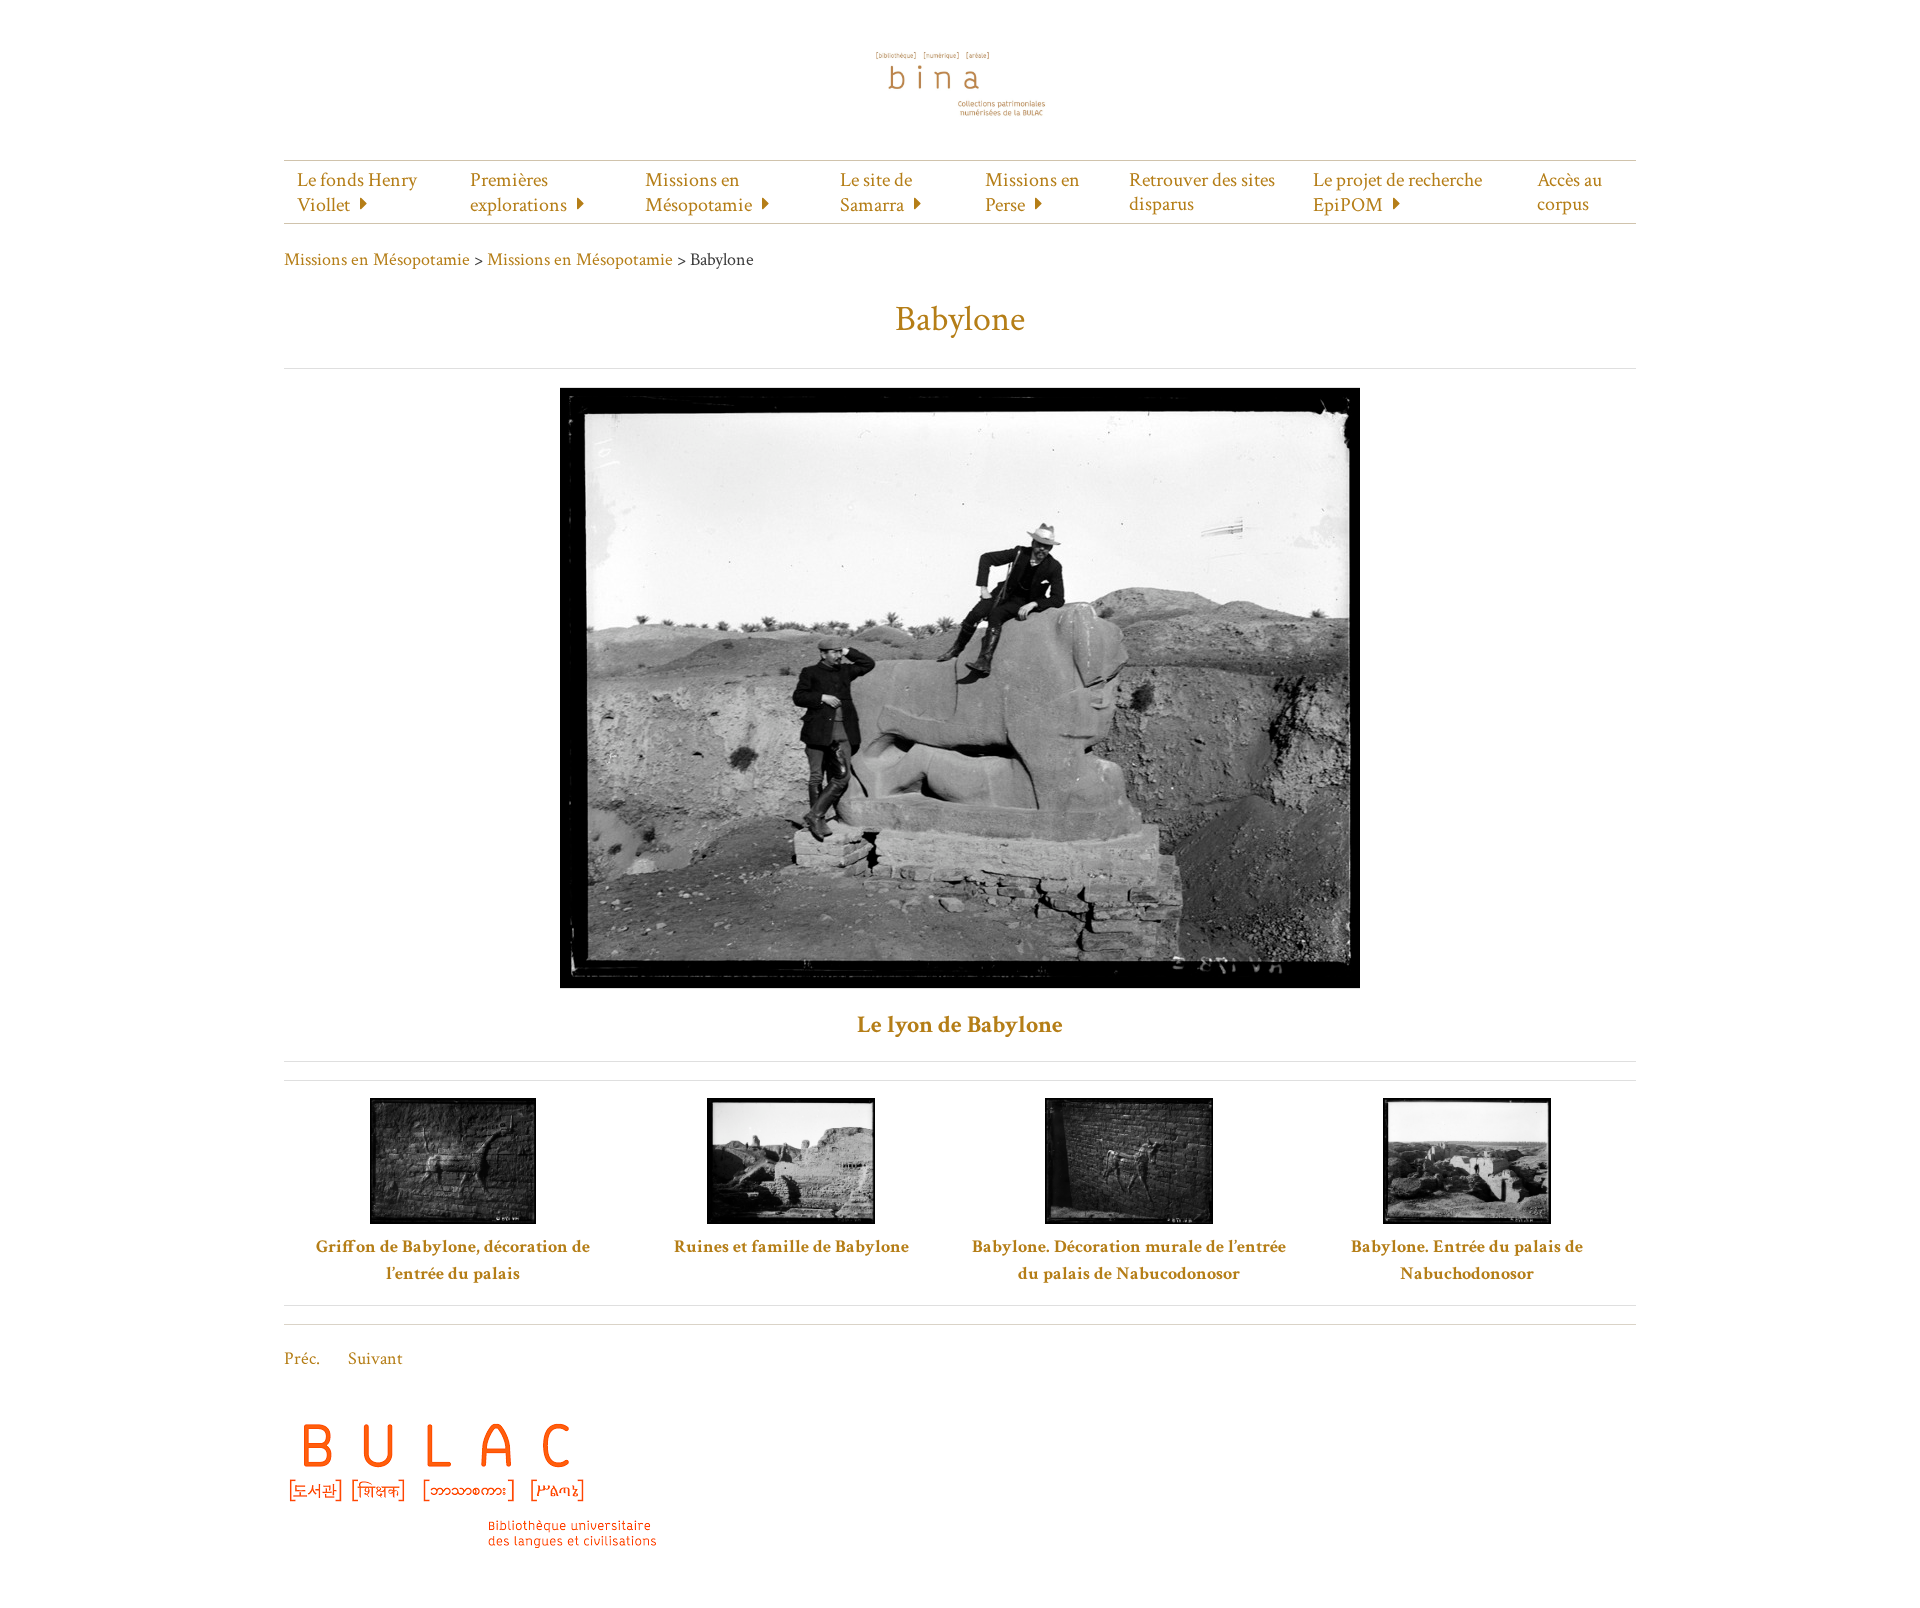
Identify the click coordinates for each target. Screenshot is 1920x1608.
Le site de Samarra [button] (876, 192)
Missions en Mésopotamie (377, 259)
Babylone (960, 319)
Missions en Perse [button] (1032, 192)
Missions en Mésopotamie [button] (698, 192)
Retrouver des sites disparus (1202, 192)
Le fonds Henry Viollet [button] (357, 192)
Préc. (302, 1358)
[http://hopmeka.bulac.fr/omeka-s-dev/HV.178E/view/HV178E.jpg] (960, 686)
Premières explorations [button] (518, 192)
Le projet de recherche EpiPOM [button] (1397, 192)
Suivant (375, 1358)
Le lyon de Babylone (960, 1024)
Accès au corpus (1569, 192)
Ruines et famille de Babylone (791, 1246)
